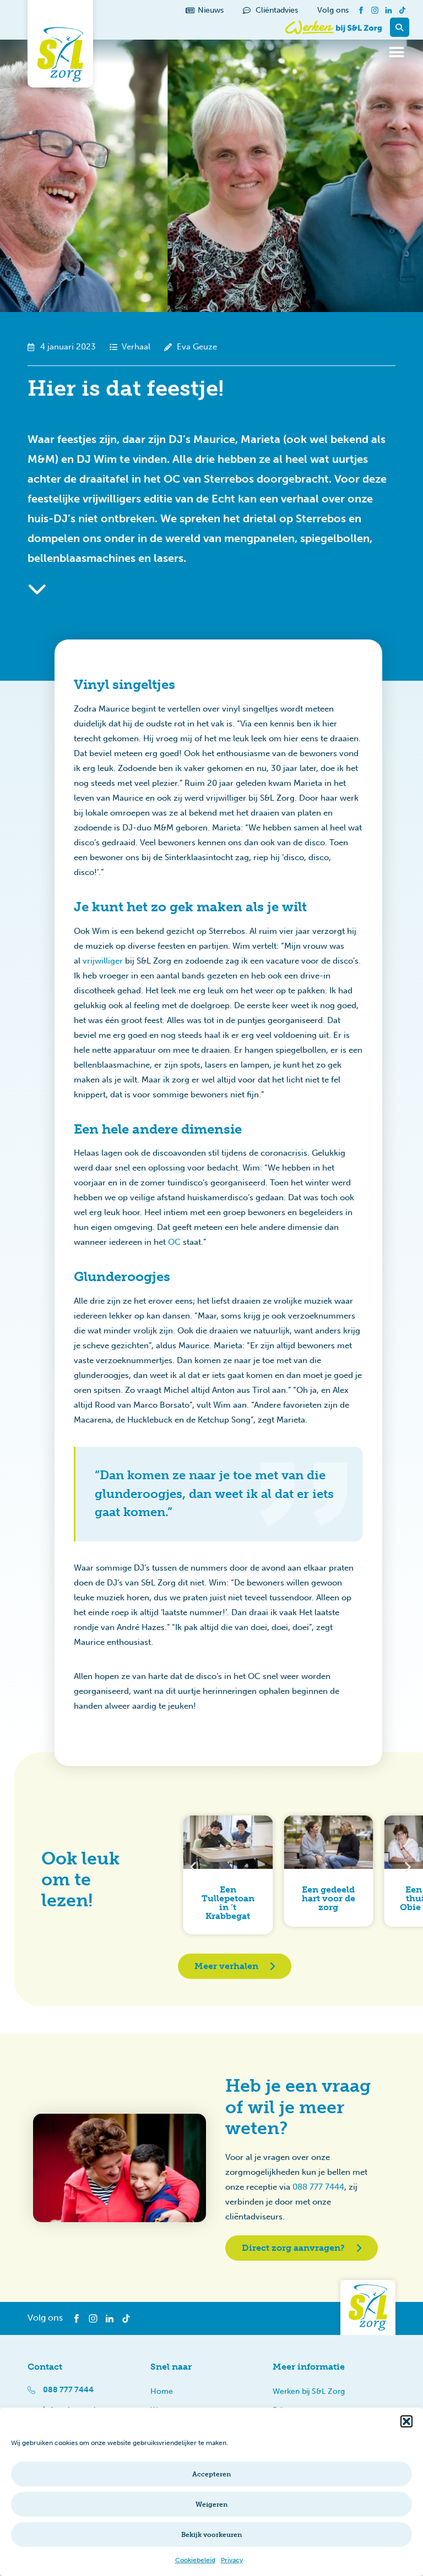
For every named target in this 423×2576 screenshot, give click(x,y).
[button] (406, 2421)
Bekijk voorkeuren (211, 2535)
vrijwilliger (103, 961)
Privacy (232, 2560)
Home (162, 2391)
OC (174, 1242)
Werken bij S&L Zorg (309, 2391)
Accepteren (211, 2474)
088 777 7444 (318, 2187)
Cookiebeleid (195, 2560)
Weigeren (211, 2504)
